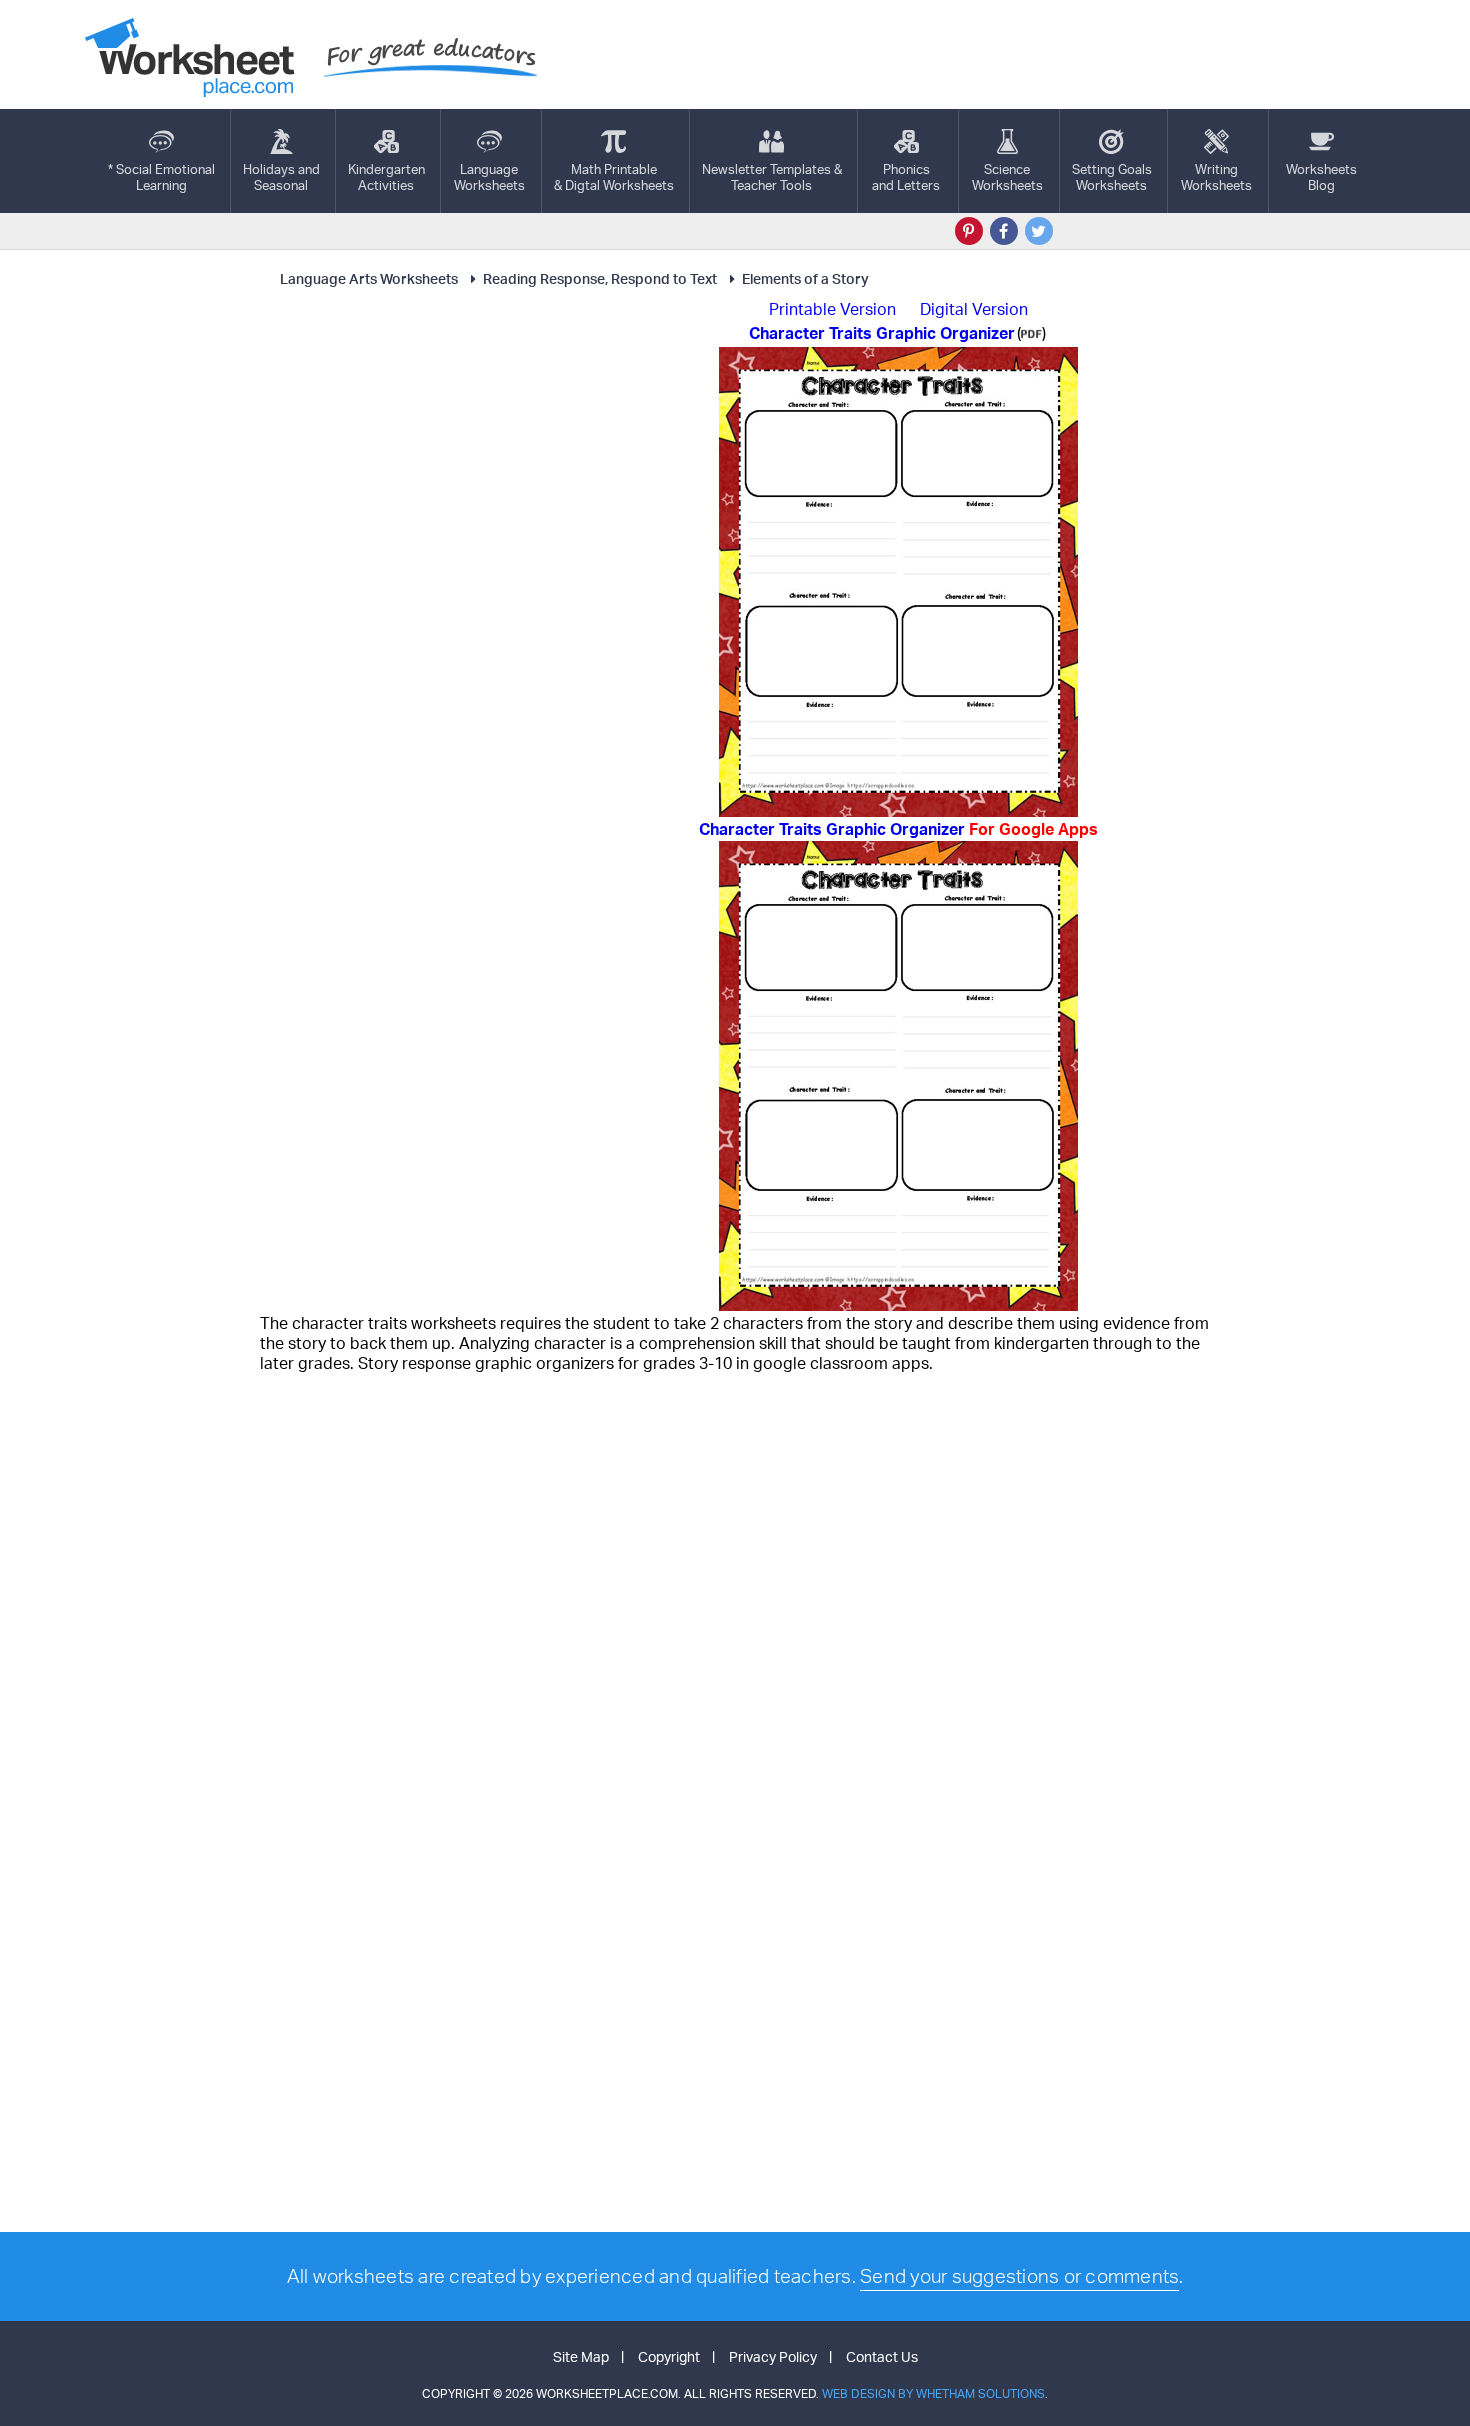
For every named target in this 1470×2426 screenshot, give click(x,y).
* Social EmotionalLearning (161, 177)
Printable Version (832, 309)
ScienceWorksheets (1007, 177)
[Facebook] (1004, 231)
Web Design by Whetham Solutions (933, 2393)
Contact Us (882, 2356)
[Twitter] (1039, 231)
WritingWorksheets (1216, 177)
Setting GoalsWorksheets (1112, 177)
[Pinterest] (969, 231)
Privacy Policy (773, 2356)
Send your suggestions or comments (1019, 2276)
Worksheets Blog (1321, 177)
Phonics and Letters (906, 177)
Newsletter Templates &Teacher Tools (772, 177)
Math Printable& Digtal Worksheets (614, 177)
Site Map (581, 2356)
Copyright (669, 2356)
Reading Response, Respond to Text (600, 278)
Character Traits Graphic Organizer (898, 829)
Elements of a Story (805, 278)
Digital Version (974, 309)
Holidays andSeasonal (281, 177)
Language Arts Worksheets (369, 278)
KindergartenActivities (386, 177)
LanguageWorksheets (489, 177)
